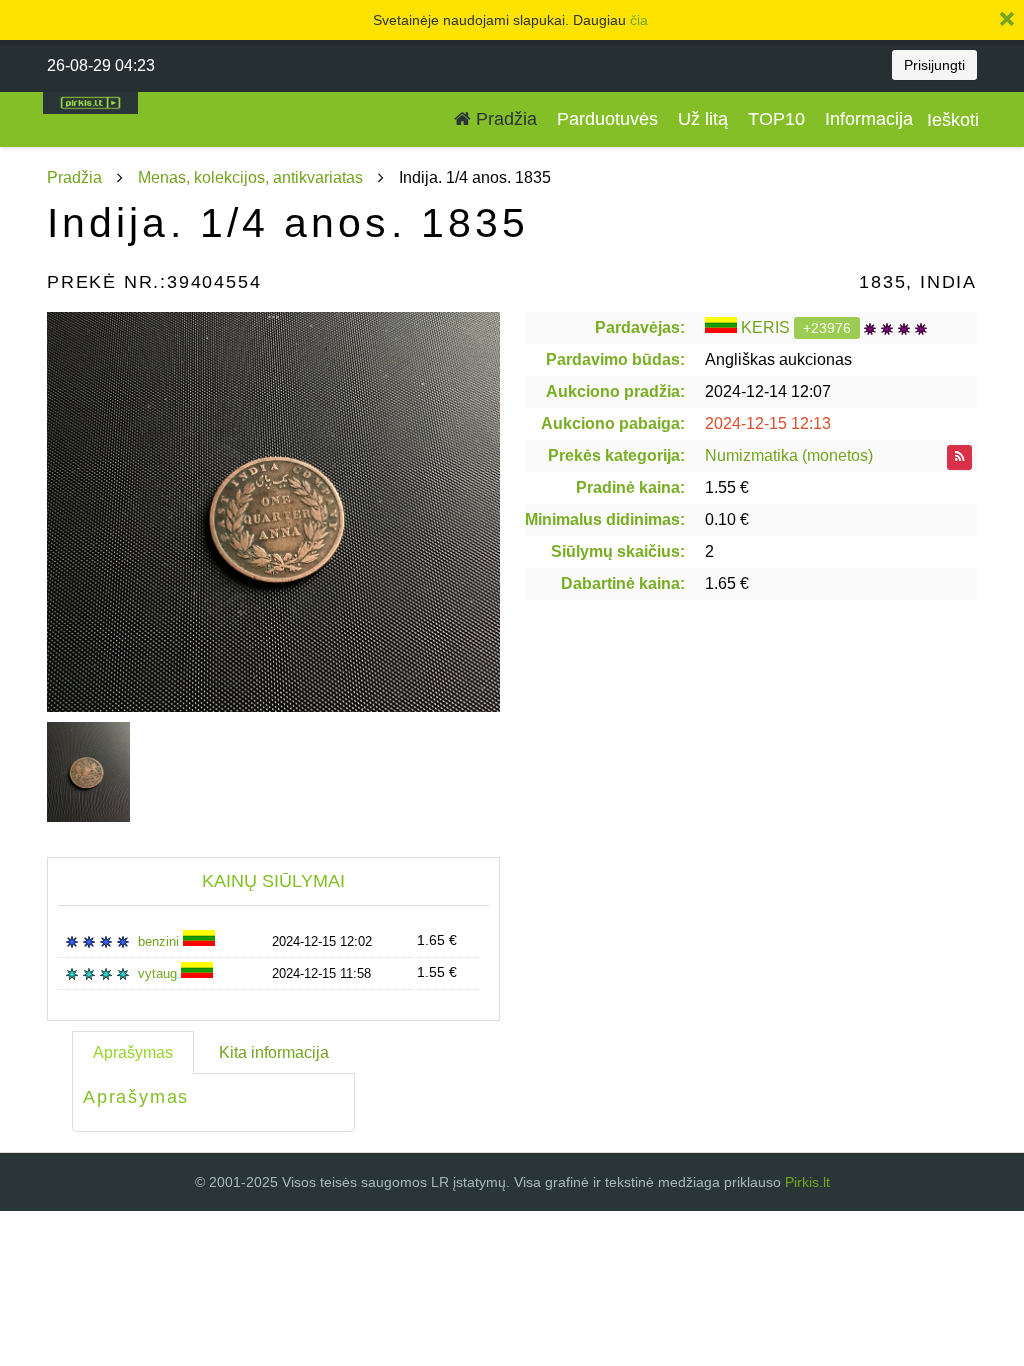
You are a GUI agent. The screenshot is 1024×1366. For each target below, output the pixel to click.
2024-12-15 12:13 (768, 423)
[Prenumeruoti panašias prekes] (959, 457)
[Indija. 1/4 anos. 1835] (273, 512)
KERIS (765, 327)
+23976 (827, 328)
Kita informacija (274, 1052)
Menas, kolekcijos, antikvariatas (250, 177)
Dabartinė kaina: (623, 583)
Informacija (869, 119)
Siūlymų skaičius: (618, 551)
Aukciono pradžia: (615, 391)
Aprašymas (133, 1052)
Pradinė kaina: (630, 487)
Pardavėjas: (640, 327)
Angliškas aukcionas (778, 359)
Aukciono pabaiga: (613, 423)
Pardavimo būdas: (615, 359)
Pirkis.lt (807, 1182)
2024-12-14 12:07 (768, 391)
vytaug (159, 973)
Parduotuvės (607, 119)
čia (639, 20)
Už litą (703, 119)
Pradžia (504, 119)
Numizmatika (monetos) (789, 455)
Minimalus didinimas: (605, 519)
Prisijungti (934, 65)
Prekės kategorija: (616, 455)
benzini (160, 941)
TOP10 (776, 119)
